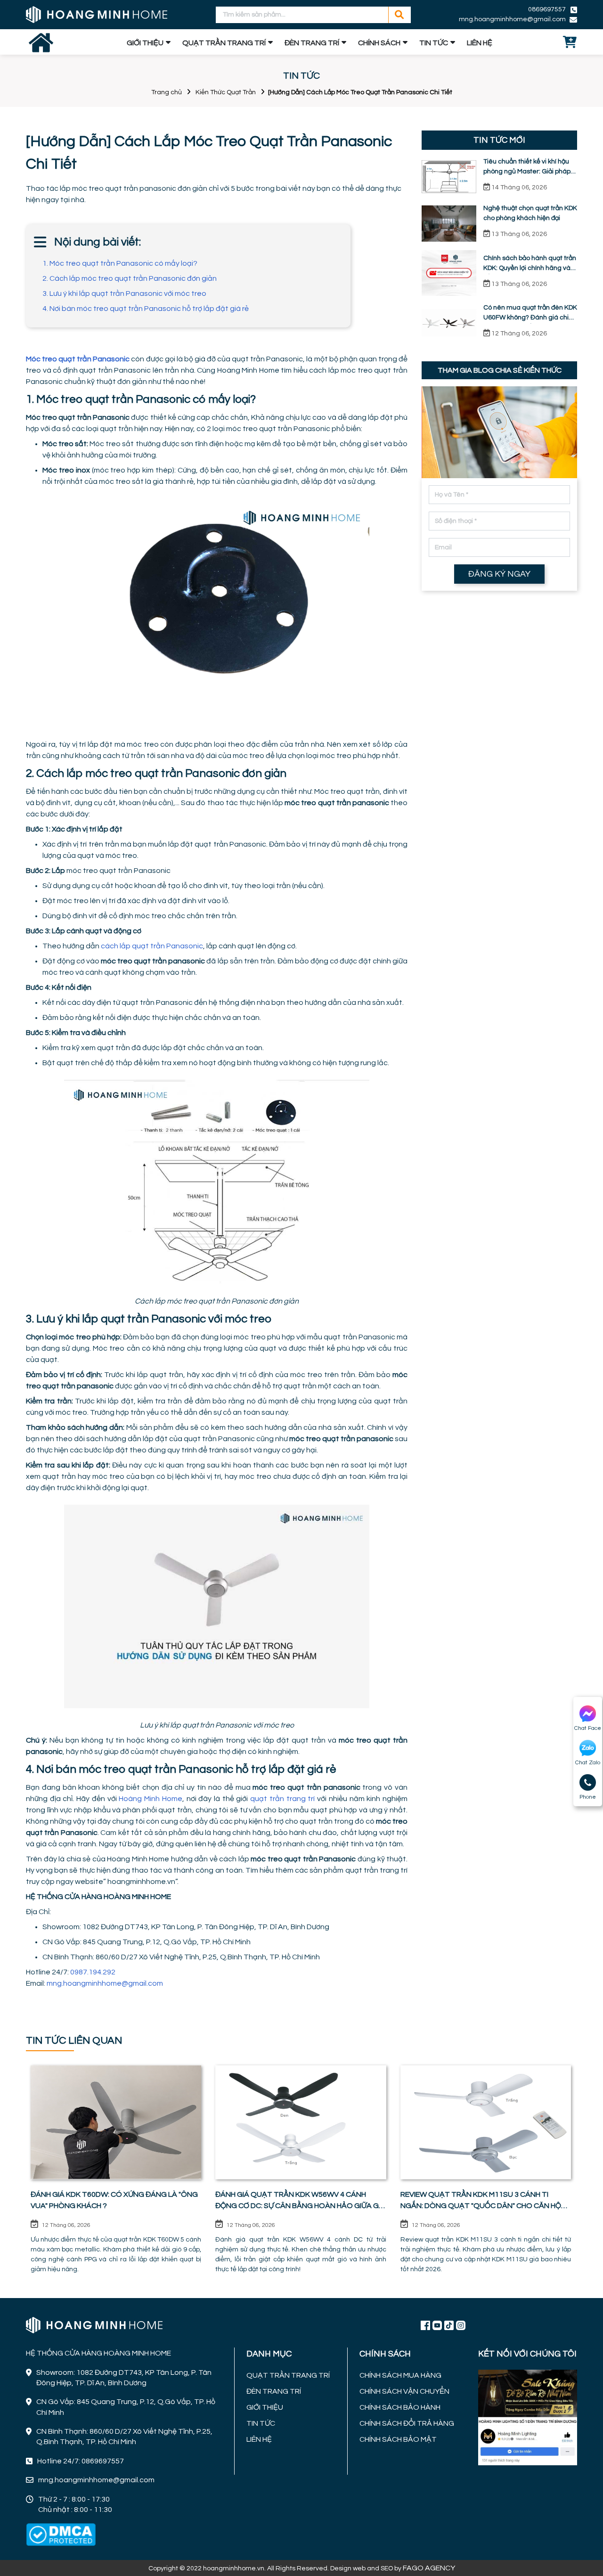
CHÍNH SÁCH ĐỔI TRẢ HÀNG (407, 2423)
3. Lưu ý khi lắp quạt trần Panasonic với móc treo (124, 293)
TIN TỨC (434, 43)
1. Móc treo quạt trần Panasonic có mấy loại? (120, 263)
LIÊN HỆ (480, 43)
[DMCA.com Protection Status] (61, 2535)
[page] (425, 2325)
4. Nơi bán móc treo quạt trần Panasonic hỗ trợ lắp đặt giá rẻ (146, 309)
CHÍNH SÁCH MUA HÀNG (400, 2375)
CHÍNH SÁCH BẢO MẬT (398, 2439)
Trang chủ (167, 92)
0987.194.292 (94, 1972)
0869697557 (547, 9)
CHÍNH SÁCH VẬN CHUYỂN (404, 2391)
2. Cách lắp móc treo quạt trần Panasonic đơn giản (130, 278)
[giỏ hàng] (570, 43)
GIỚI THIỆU (145, 43)
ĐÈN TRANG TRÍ (312, 43)
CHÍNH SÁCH (379, 43)
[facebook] (528, 2416)
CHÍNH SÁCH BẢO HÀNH (400, 2407)
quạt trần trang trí (282, 1799)
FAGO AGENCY (429, 2568)
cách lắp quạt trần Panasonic (152, 946)
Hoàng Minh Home (150, 1799)
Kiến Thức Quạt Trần (226, 92)
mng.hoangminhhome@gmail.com (105, 1983)
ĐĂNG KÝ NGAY (499, 574)
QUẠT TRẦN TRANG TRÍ (224, 43)
